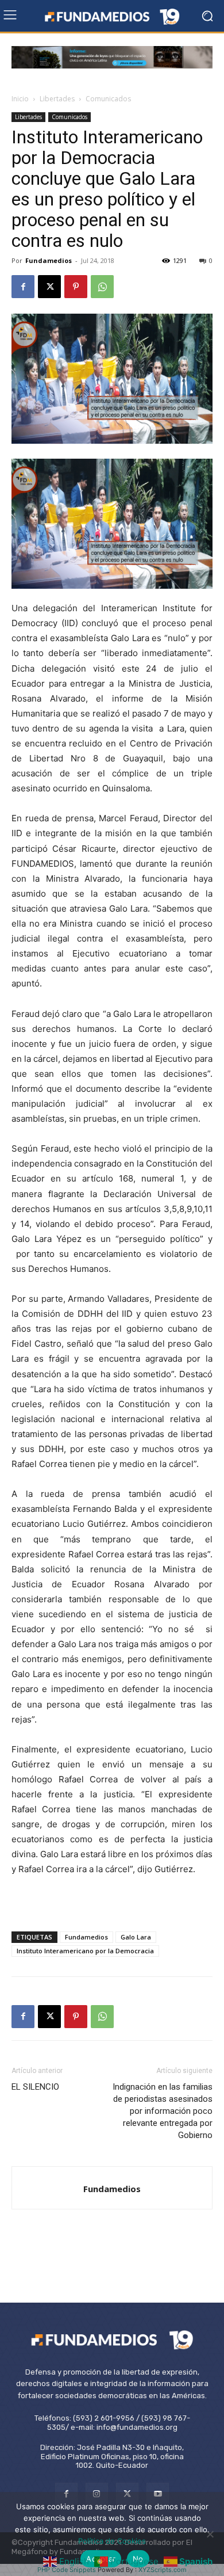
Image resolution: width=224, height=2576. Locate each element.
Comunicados (108, 99)
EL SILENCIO (35, 2087)
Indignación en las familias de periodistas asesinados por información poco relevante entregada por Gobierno (163, 2111)
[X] (49, 287)
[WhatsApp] (102, 287)
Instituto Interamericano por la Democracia (85, 1951)
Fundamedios (49, 260)
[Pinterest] (76, 287)
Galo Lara (136, 1937)
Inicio (20, 99)
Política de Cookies (112, 2541)
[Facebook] (23, 287)
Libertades (57, 99)
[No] (210, 2534)
